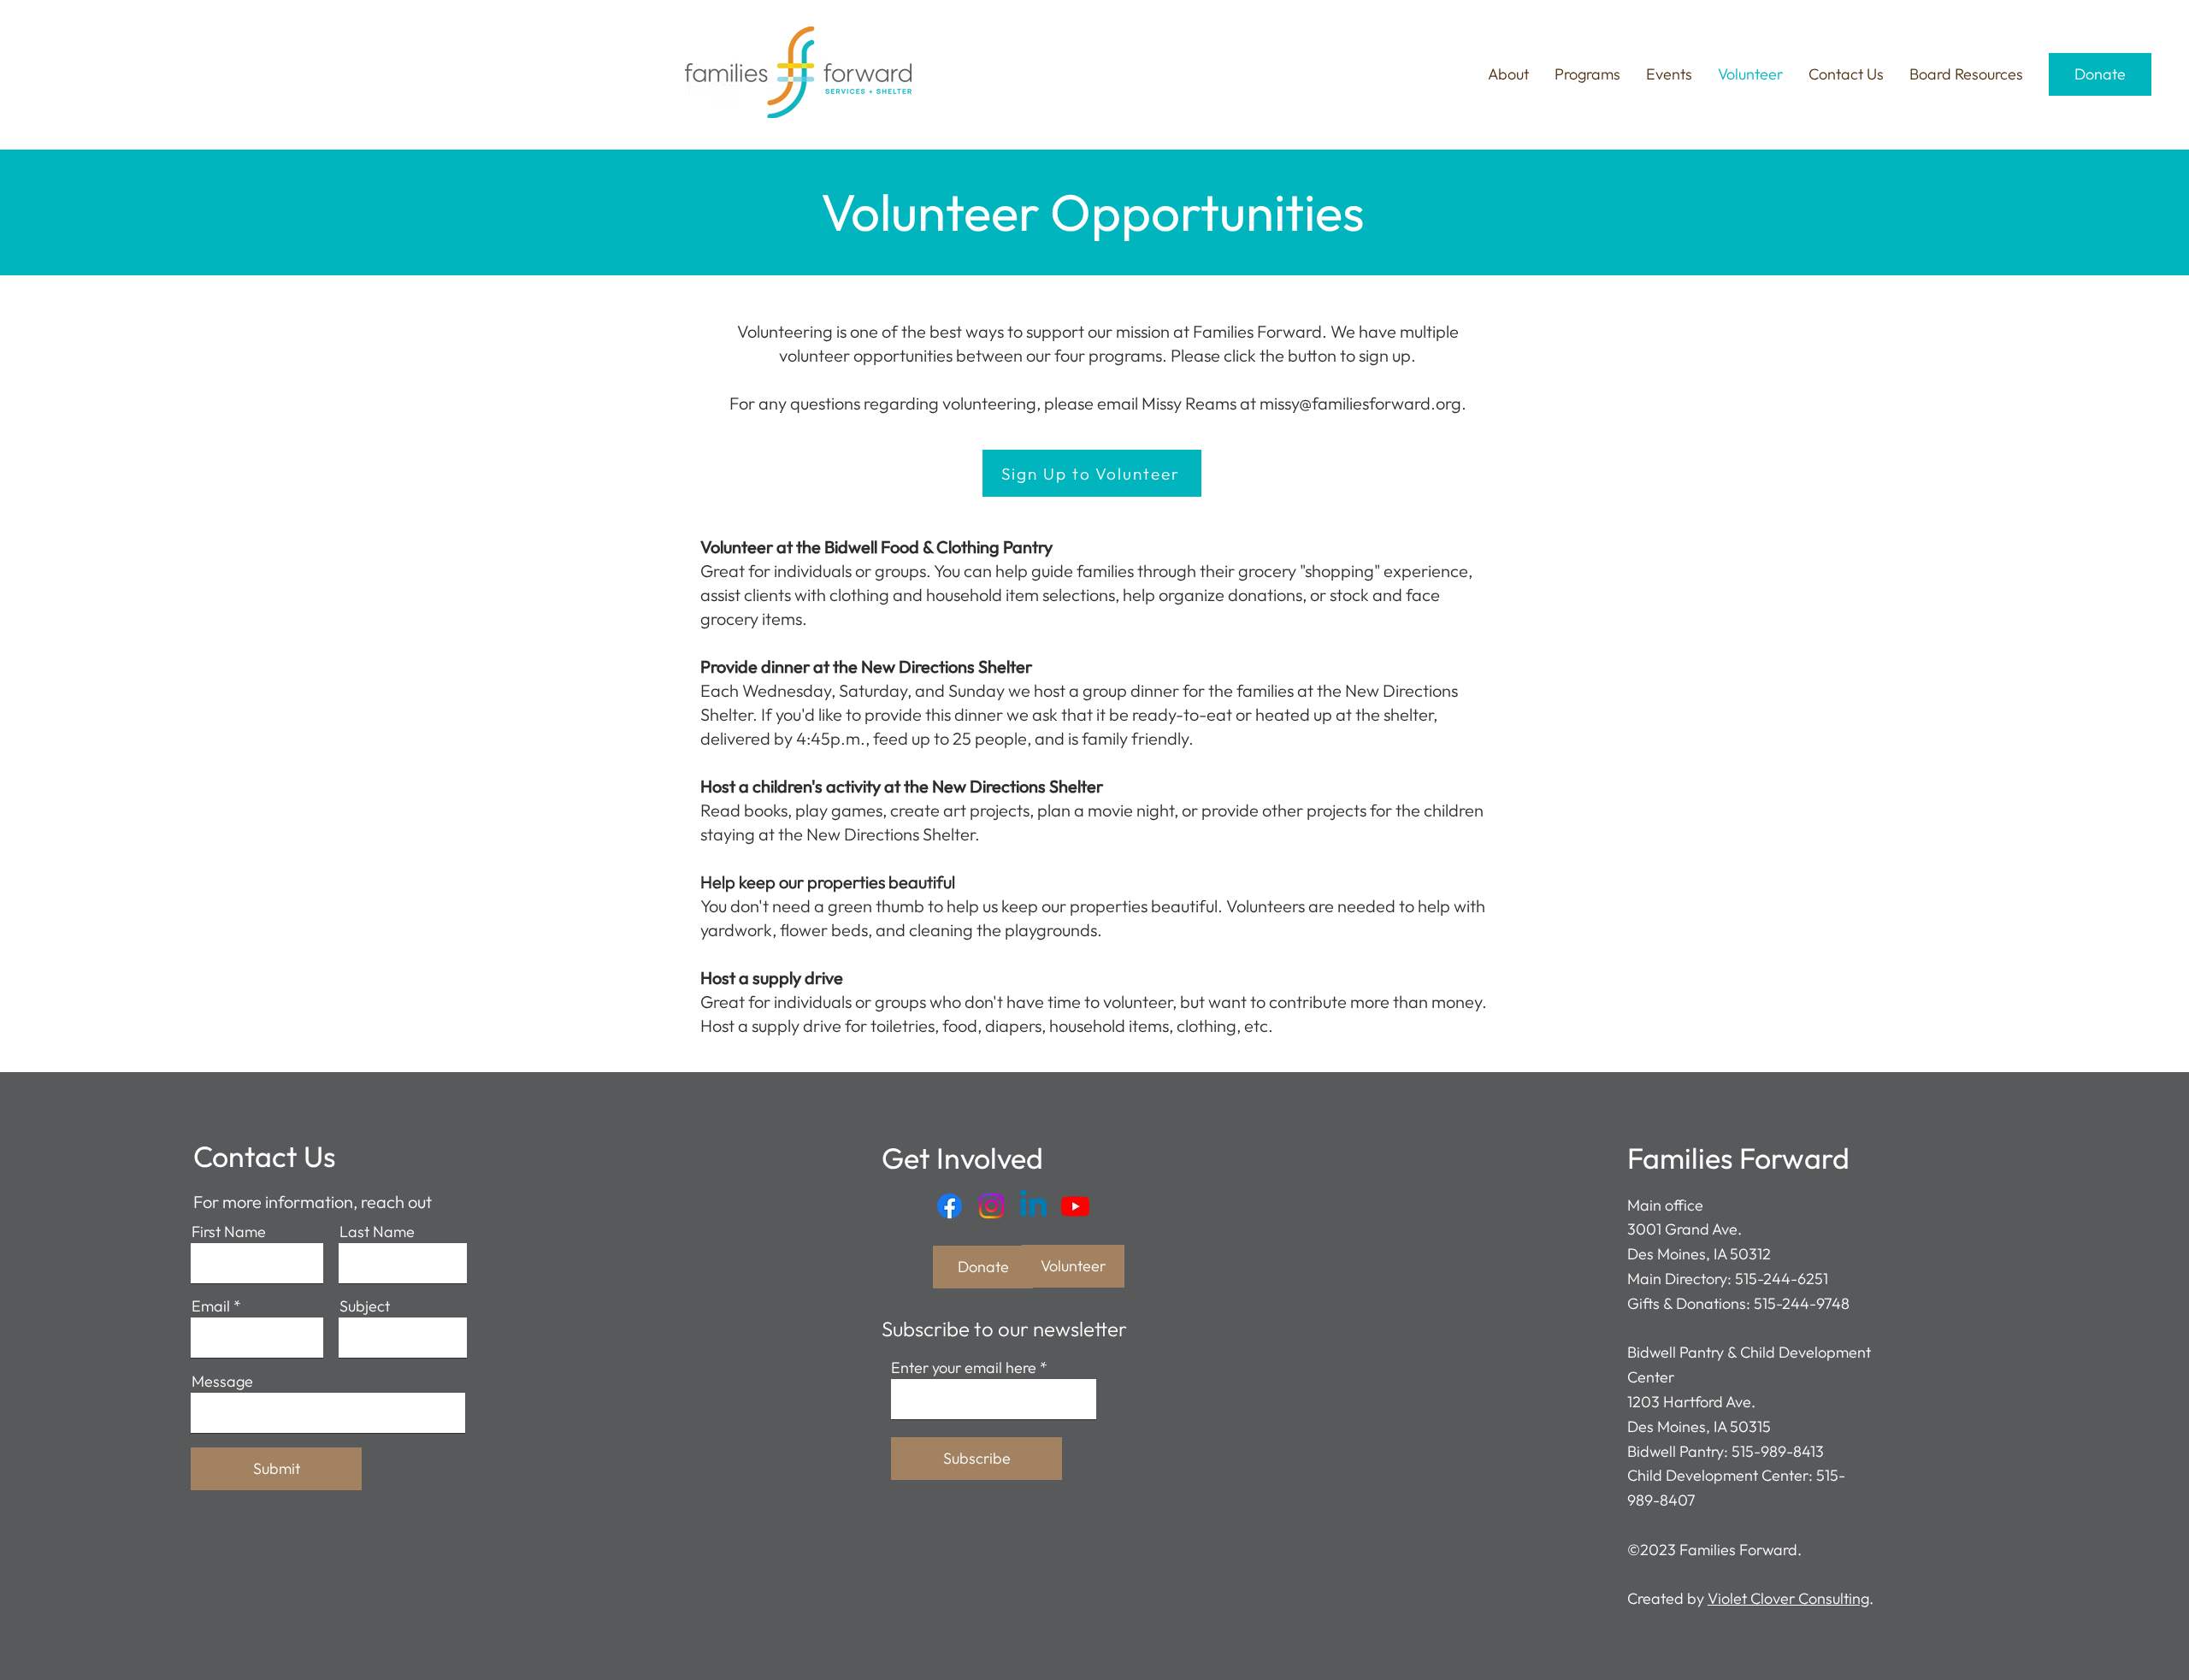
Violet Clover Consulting (1788, 1598)
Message (222, 1382)
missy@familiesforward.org (1360, 403)
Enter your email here (964, 1368)
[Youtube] (1075, 1206)
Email (211, 1306)
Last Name (377, 1232)
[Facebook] (950, 1206)
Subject (365, 1306)
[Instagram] (991, 1206)
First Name (229, 1232)
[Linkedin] (1033, 1206)
